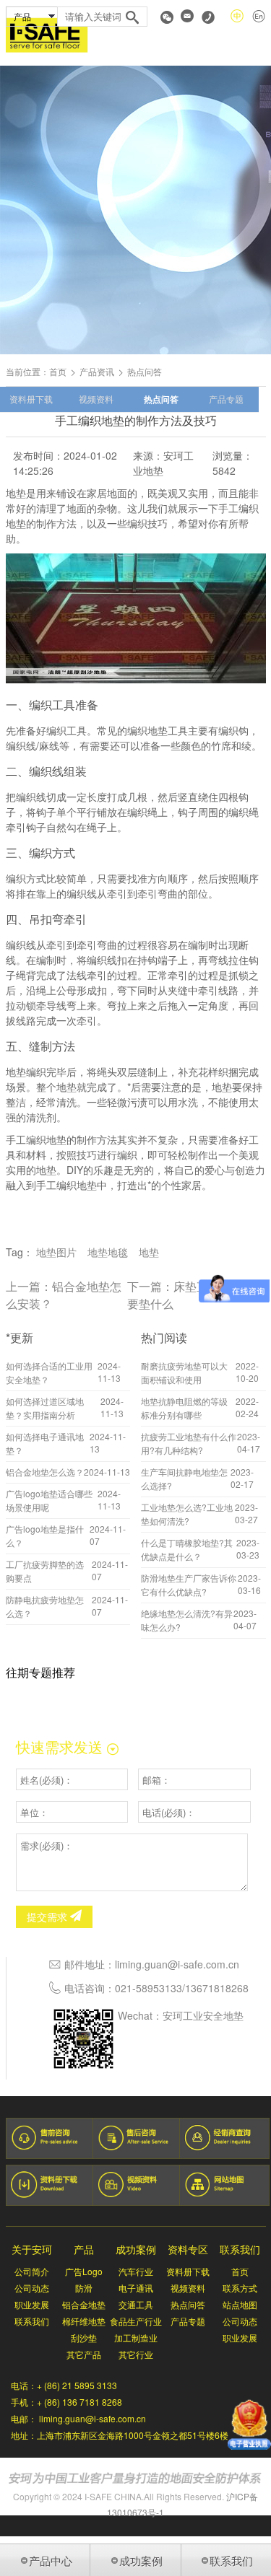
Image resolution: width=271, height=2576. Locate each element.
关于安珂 (32, 2249)
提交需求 (48, 1916)
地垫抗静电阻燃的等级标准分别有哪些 (184, 1408)
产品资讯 (97, 371)
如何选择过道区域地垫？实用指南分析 (45, 1408)
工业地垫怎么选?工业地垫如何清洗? (187, 1514)
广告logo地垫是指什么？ (45, 1535)
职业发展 (32, 2304)
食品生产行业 (136, 2321)
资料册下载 (31, 399)
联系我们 (32, 2321)
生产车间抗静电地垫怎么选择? (184, 1478)
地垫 (149, 1252)
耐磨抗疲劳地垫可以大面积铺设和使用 (184, 1372)
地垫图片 (56, 1252)
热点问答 (161, 399)
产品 (84, 2249)
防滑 (84, 2288)
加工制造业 (136, 2338)
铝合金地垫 (84, 2304)
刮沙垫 (84, 2338)
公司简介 (32, 2271)
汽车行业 (136, 2271)
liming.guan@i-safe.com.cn (177, 1964)
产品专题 (226, 399)
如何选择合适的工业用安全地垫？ (49, 1372)
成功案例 (136, 2249)
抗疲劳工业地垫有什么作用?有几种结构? (189, 1443)
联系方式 (240, 2288)
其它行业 (136, 2354)
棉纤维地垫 (84, 2321)
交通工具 (136, 2304)
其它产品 (84, 2354)
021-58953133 (149, 1988)
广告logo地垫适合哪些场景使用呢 (49, 1500)
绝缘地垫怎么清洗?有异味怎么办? (187, 1620)
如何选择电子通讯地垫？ (45, 1443)
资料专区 (188, 2249)
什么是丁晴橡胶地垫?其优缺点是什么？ (187, 1549)
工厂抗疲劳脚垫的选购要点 (45, 1571)
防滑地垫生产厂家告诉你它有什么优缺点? (189, 1585)
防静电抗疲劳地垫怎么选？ (45, 1606)
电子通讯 (136, 2288)
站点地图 (240, 2304)
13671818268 (217, 1988)
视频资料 (96, 399)
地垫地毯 (108, 1252)
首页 (58, 371)
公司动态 (32, 2288)
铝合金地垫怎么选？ (45, 1472)
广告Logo (84, 2271)
